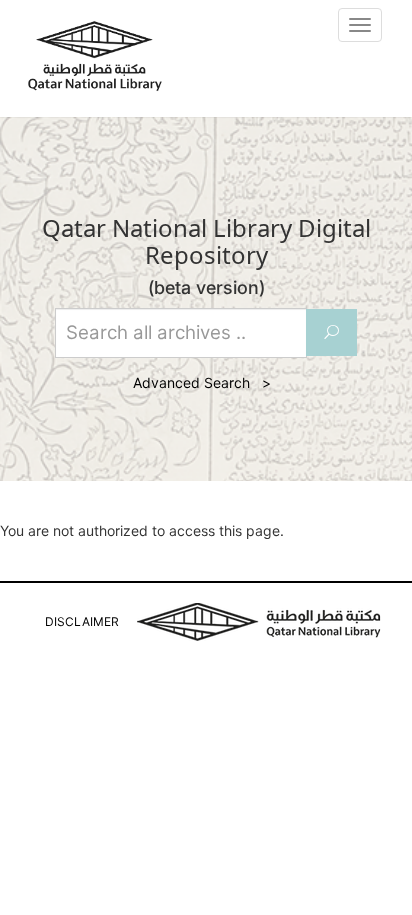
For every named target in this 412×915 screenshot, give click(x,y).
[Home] (95, 56)
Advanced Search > (206, 382)
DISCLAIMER (82, 621)
